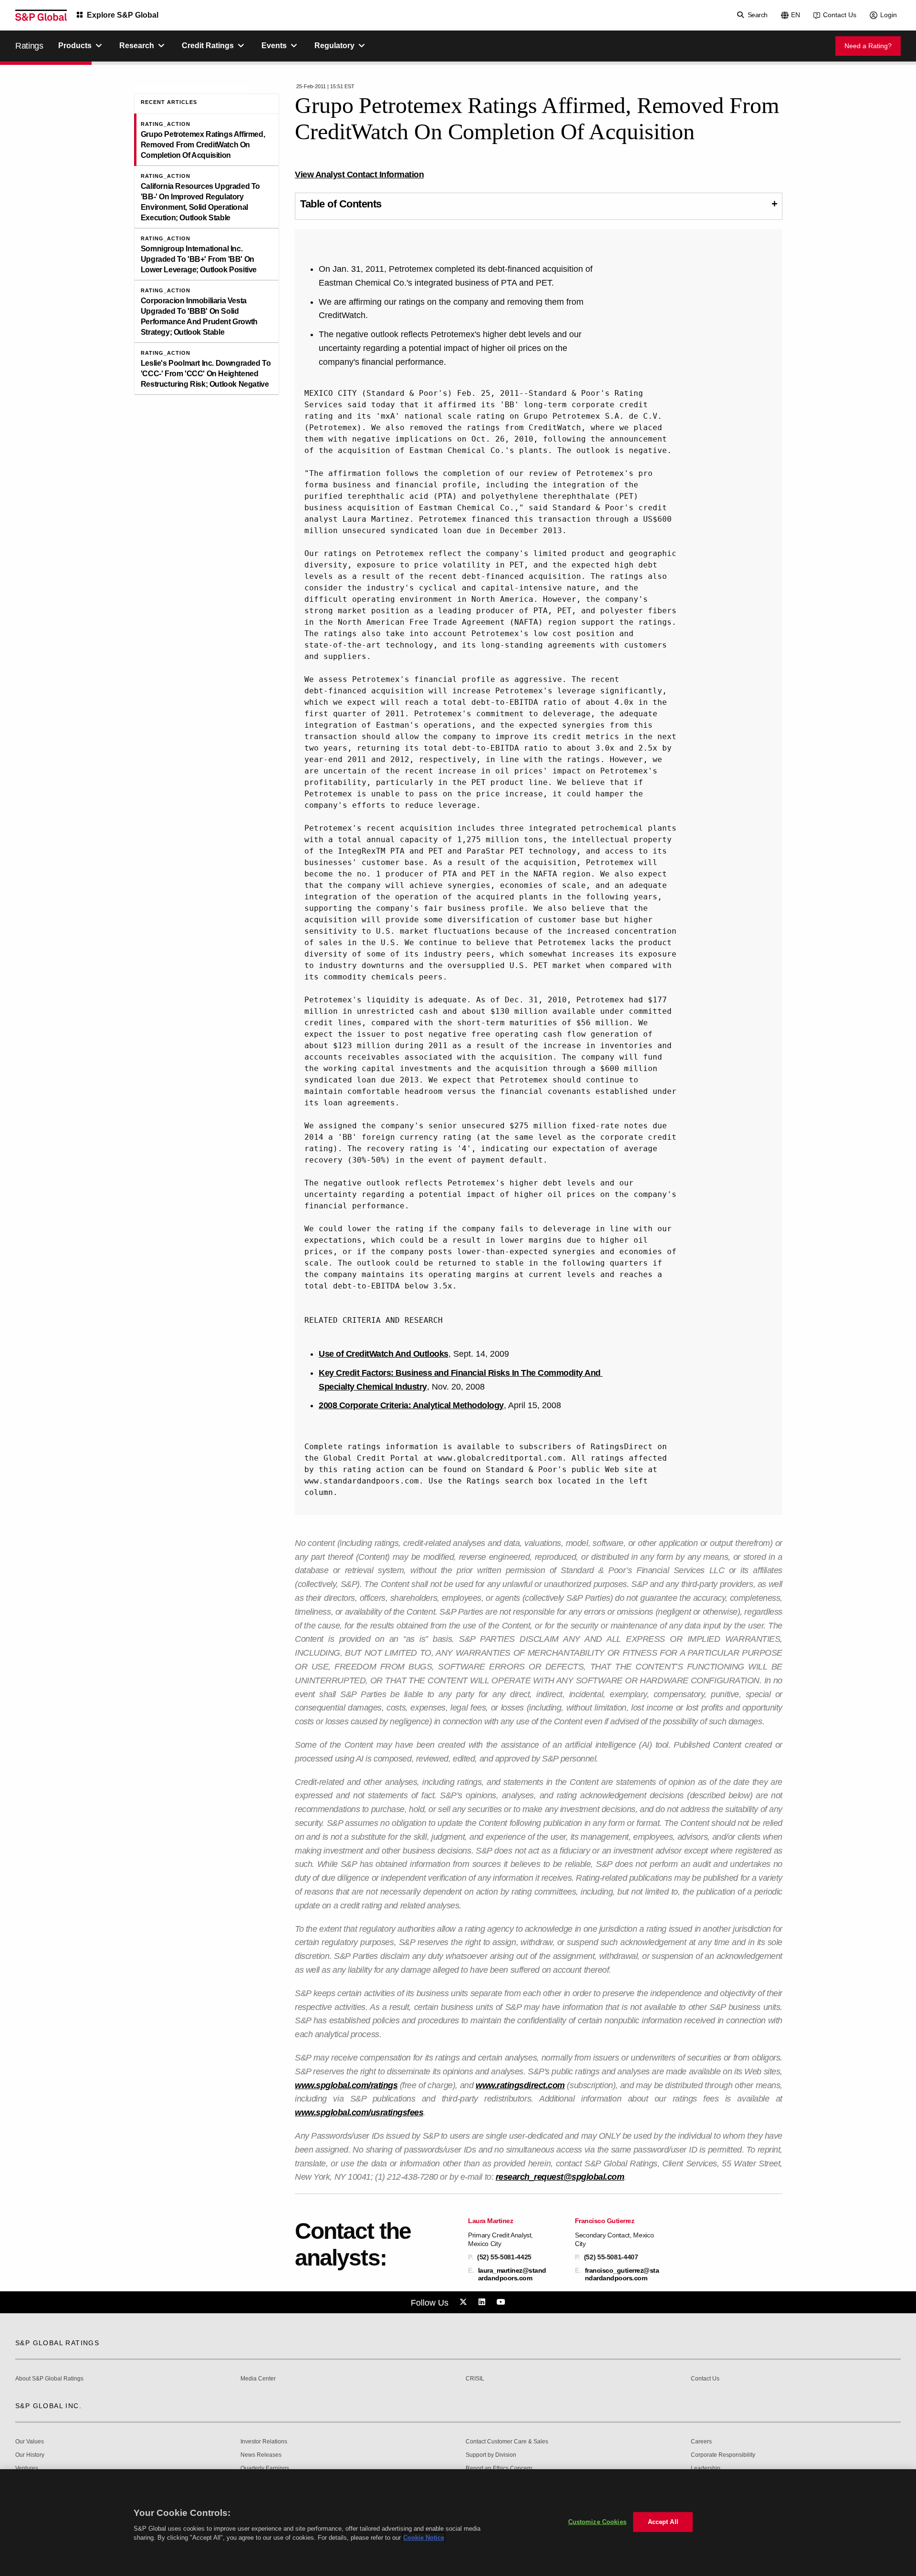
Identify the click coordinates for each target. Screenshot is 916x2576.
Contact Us (840, 15)
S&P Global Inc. (48, 2406)
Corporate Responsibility (723, 2455)
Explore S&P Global (123, 15)
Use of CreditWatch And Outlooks (384, 1354)
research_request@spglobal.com (560, 2177)
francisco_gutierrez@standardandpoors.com (622, 2274)
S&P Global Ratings (57, 2343)
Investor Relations (264, 2442)
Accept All (663, 2522)
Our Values (30, 2442)
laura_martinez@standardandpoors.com (512, 2274)
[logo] (41, 15)
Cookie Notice (424, 2538)
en (796, 15)
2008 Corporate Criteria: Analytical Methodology (411, 1405)
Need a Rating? (868, 46)
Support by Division (491, 2455)
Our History (30, 2455)
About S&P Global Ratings (49, 2379)
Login (889, 15)
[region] (458, 2523)
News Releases (261, 2455)
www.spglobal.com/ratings (346, 2085)
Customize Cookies (597, 2522)
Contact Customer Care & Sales (507, 2442)
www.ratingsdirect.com (520, 2085)
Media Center (258, 2379)
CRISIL (475, 2379)
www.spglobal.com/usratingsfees (359, 2112)
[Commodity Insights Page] (465, 2302)
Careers (701, 2442)
